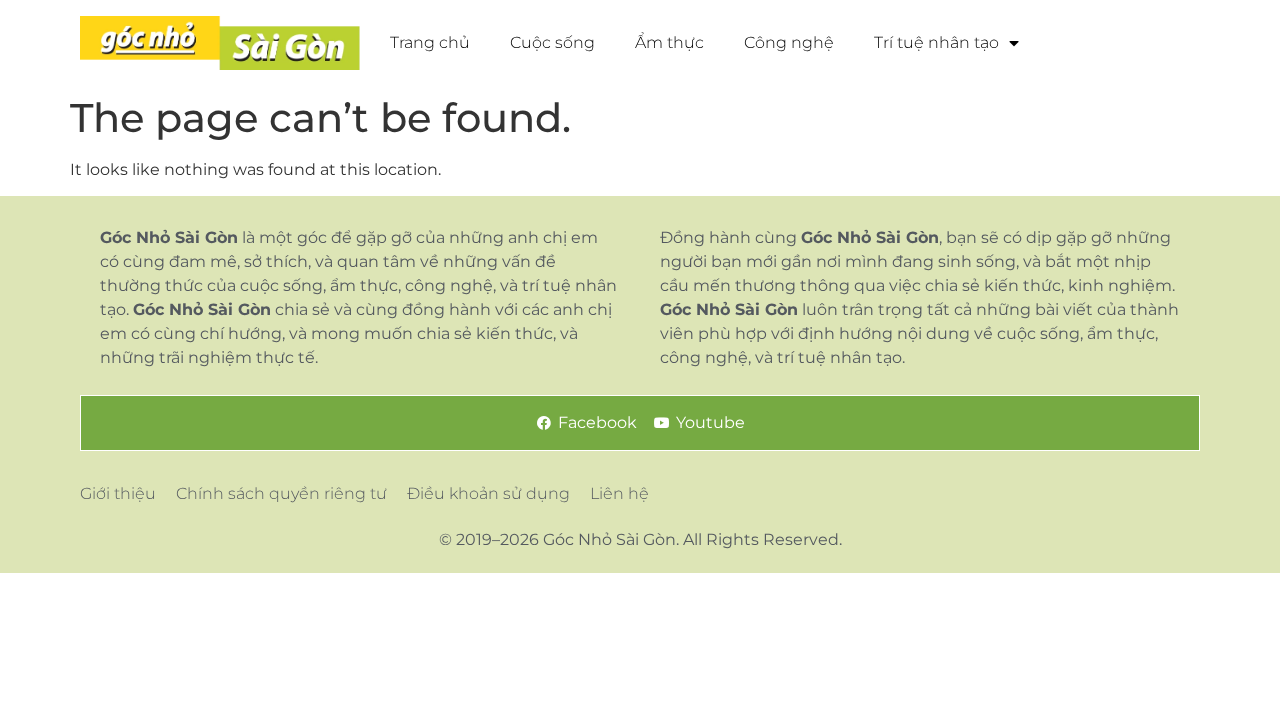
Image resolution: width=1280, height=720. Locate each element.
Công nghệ (789, 42)
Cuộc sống (552, 42)
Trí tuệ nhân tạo (936, 42)
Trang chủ (430, 42)
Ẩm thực (669, 42)
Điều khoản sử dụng (488, 493)
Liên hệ (619, 493)
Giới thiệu (118, 493)
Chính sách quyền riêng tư (281, 493)
